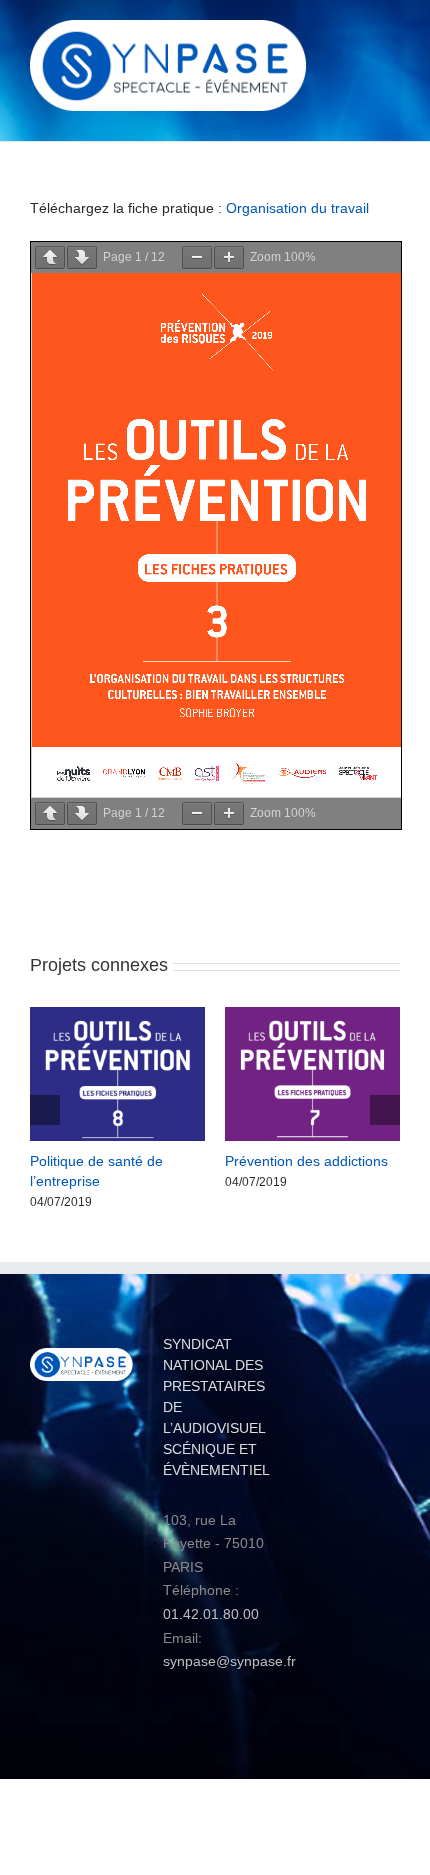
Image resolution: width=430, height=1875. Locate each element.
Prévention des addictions (306, 1161)
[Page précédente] (50, 257)
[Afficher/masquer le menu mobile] (392, 35)
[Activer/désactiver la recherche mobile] (356, 35)
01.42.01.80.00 (211, 1612)
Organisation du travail (297, 208)
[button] (45, 1109)
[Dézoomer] (197, 257)
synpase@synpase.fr (229, 1659)
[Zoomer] (229, 257)
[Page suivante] (82, 257)
